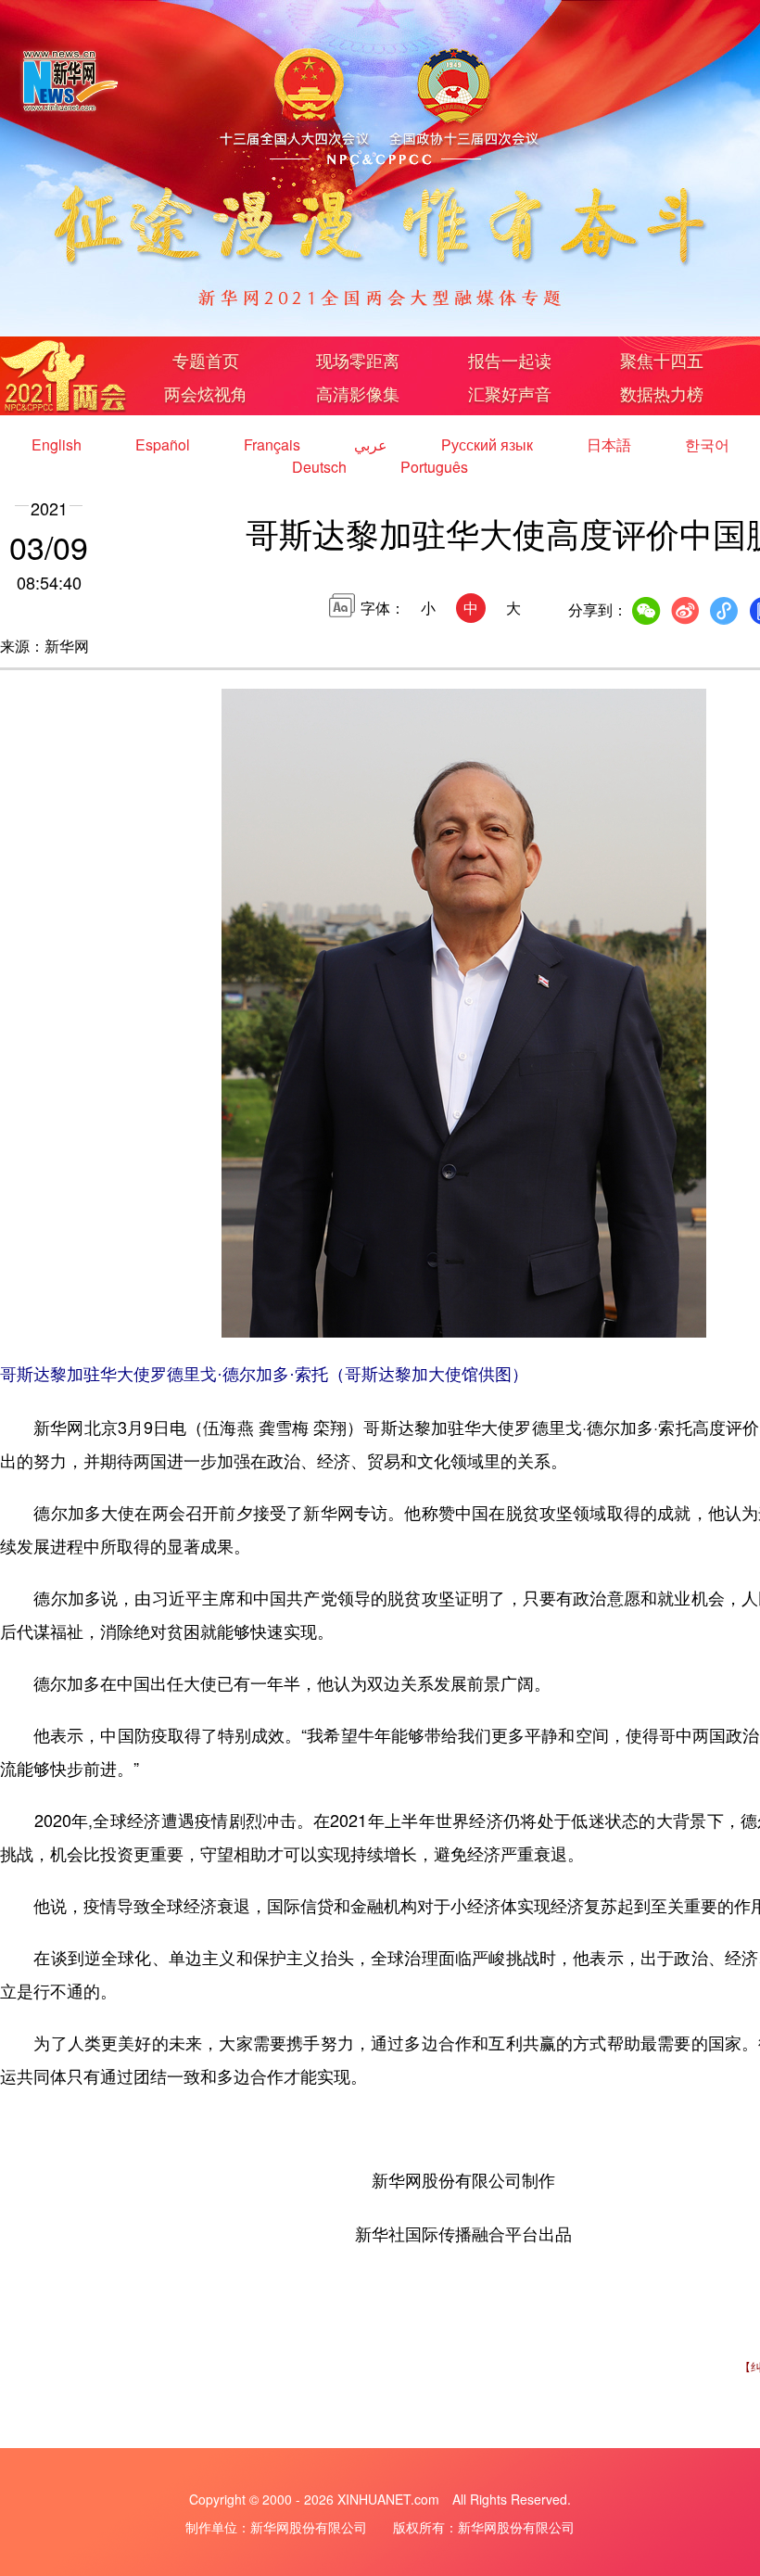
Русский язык (489, 444)
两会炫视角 (206, 393)
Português (434, 467)
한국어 (707, 444)
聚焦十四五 (662, 360)
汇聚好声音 (510, 393)
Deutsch (321, 467)
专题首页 (206, 360)
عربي (373, 444)
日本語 (611, 444)
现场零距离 (358, 360)
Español (165, 444)
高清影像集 (358, 393)
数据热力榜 (662, 393)
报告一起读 (510, 360)
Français (274, 444)
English (58, 444)
